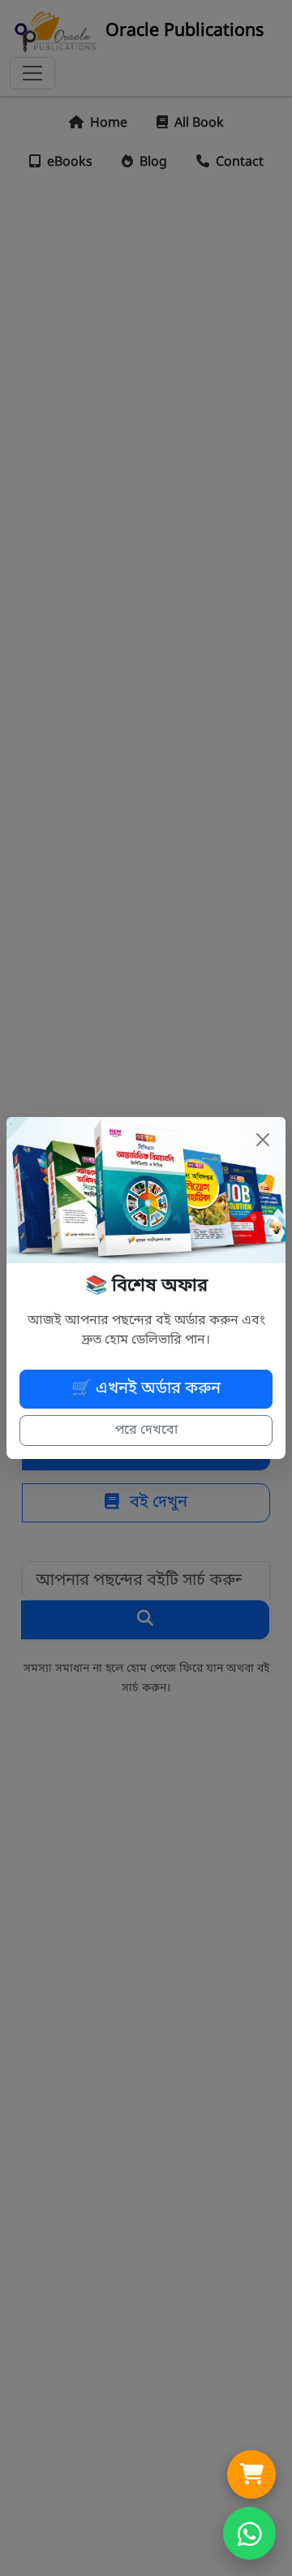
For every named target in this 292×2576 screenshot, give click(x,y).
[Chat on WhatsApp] (249, 2533)
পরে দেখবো (146, 1431)
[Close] (263, 1140)
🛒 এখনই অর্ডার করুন (146, 1389)
